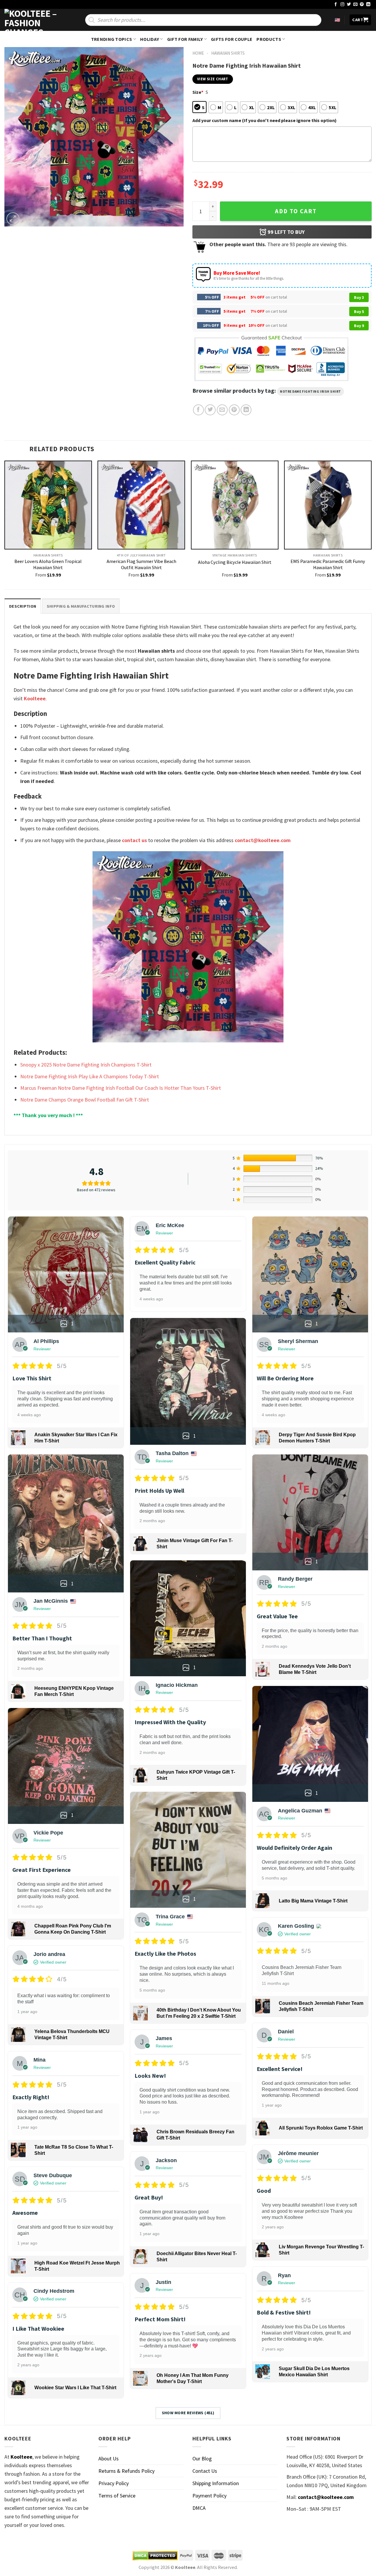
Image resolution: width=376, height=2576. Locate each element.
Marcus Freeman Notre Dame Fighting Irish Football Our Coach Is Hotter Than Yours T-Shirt (121, 1088)
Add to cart (296, 211)
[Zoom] (13, 219)
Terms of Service (117, 2496)
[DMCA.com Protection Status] (155, 2555)
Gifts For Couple (232, 39)
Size (198, 92)
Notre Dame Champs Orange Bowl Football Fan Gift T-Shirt (85, 1100)
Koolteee (35, 698)
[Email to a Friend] (222, 410)
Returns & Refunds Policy (126, 2471)
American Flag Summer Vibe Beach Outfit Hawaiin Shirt (141, 564)
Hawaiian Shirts (228, 53)
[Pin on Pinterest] (234, 410)
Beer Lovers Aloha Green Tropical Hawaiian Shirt (48, 564)
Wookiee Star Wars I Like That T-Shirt (75, 2388)
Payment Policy (209, 2496)
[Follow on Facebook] (336, 5)
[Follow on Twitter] (349, 5)
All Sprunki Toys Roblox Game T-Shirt (321, 2128)
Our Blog (202, 2458)
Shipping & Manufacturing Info (81, 606)
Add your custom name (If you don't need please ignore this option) (265, 120)
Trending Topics (112, 39)
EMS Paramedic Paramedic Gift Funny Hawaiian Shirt (328, 564)
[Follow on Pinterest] (362, 5)
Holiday (150, 39)
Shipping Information (216, 2483)
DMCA (199, 2508)
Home (198, 53)
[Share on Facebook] (198, 410)
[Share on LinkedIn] (246, 410)
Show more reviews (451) (188, 2413)
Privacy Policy (114, 2483)
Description (23, 606)
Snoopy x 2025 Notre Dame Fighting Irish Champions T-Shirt (86, 1065)
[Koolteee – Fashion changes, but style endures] (34, 20)
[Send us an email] (355, 5)
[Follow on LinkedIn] (368, 5)
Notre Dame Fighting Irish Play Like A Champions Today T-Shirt (90, 1076)
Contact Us (205, 2471)
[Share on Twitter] (210, 410)
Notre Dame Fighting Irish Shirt (310, 391)
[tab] (23, 606)
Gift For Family (185, 39)
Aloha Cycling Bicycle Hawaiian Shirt (235, 562)
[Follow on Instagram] (343, 5)
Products (269, 39)
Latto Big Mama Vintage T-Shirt (313, 1901)
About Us (109, 2458)
